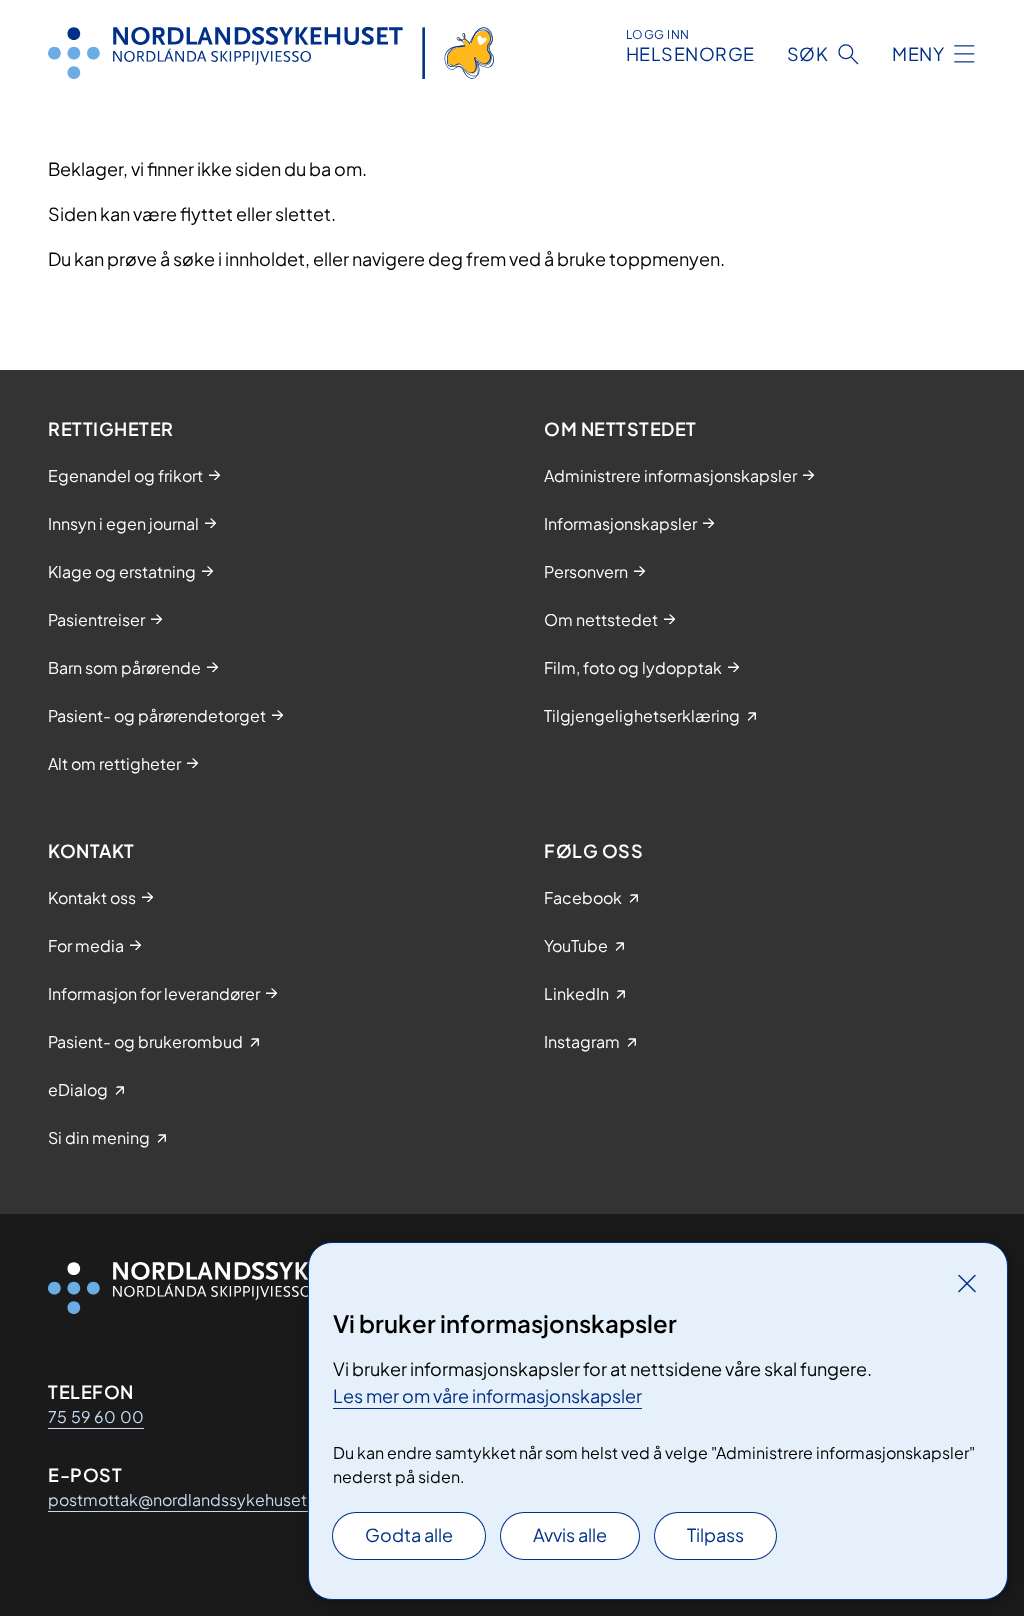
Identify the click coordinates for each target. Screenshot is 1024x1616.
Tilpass (715, 1534)
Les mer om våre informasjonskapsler (487, 1395)
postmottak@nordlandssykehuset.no (189, 1499)
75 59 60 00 (96, 1416)
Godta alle (409, 1534)
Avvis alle (570, 1534)
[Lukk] (967, 1283)
